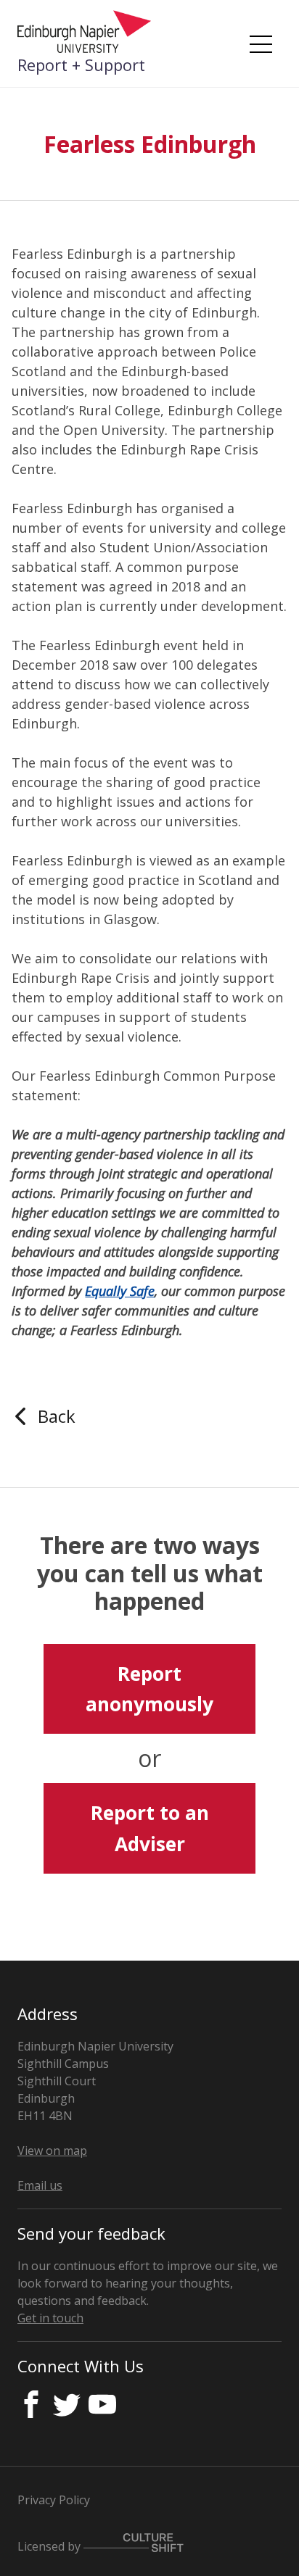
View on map (52, 2151)
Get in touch (50, 2318)
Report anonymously (149, 1689)
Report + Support (81, 65)
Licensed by (50, 2546)
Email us (40, 2185)
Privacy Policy (54, 2500)
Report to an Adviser (150, 1828)
